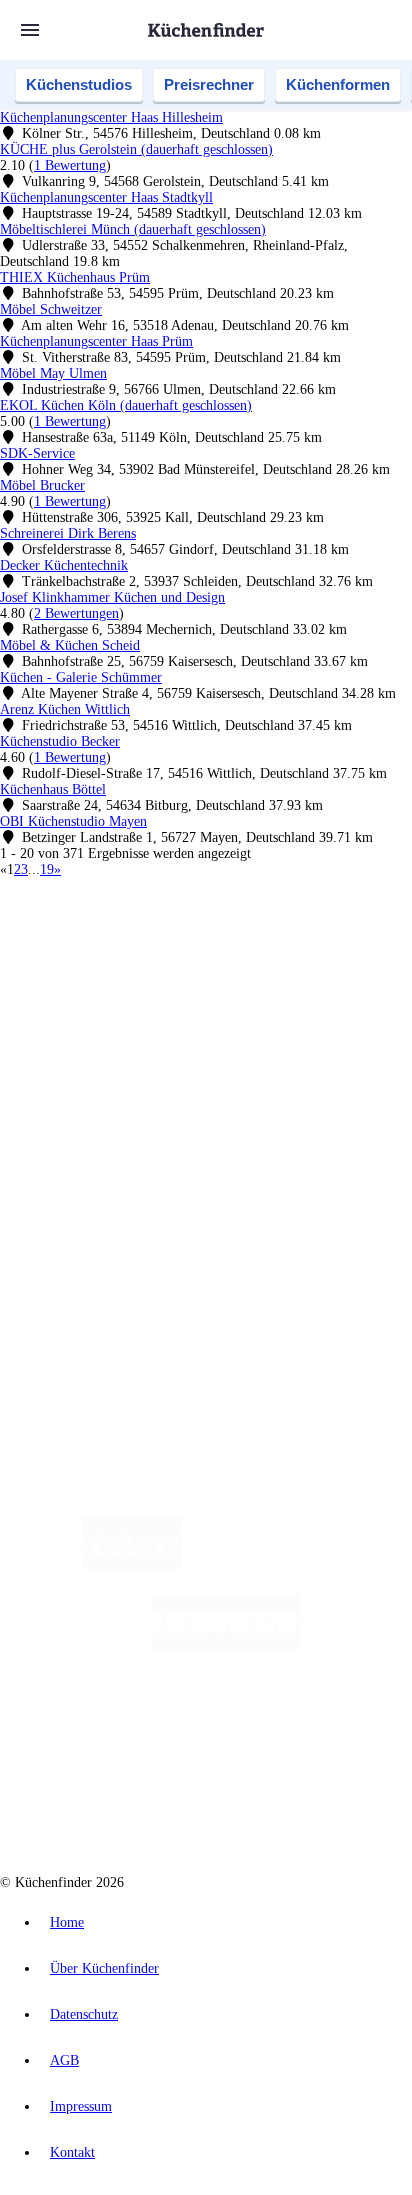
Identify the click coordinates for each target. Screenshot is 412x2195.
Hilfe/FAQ (70, 1138)
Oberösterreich (345, 957)
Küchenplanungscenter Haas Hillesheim (111, 117)
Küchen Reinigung (92, 1090)
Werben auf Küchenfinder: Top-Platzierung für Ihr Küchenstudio (224, 1225)
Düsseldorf (97, 973)
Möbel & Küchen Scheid (70, 645)
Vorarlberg (279, 957)
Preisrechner (209, 84)
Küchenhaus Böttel (53, 789)
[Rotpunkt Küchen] (130, 1805)
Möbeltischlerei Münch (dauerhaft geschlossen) (133, 229)
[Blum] (132, 1565)
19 (47, 869)
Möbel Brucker (42, 485)
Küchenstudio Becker (60, 741)
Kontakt (72, 2152)
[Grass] (298, 1565)
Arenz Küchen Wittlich (65, 709)
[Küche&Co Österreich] (278, 1805)
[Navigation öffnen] (30, 30)
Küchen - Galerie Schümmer (81, 677)
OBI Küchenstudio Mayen (73, 821)
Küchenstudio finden (98, 924)
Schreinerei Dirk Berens (68, 533)
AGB (64, 2060)
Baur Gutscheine (138, 1005)
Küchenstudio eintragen (106, 1241)
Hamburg (174, 957)
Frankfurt (152, 973)
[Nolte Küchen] (326, 1725)
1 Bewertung (70, 165)
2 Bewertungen (76, 613)
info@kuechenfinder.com (71, 1327)
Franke (273, 973)
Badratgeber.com (87, 1154)
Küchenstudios (79, 84)
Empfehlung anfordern (104, 940)
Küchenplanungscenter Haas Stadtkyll (106, 197)
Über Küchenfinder (94, 1122)
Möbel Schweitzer (51, 309)
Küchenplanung (84, 1074)
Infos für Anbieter (91, 1209)
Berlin (131, 957)
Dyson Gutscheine (335, 989)
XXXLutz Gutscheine (233, 989)
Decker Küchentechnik (64, 565)
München (225, 957)
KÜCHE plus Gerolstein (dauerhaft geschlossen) (136, 149)
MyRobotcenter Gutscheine (249, 1005)
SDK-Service (37, 453)
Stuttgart (231, 973)
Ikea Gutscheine (137, 989)
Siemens (316, 973)
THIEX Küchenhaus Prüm (75, 277)
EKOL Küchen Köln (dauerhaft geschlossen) (126, 405)
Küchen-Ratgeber (89, 1106)
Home (67, 1922)
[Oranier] (163, 1725)
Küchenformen (338, 84)
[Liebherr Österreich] (226, 1645)
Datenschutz (84, 2014)
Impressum (81, 2106)
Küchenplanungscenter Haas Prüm (96, 341)
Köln (193, 973)
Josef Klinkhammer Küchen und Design (112, 597)
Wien (52, 973)
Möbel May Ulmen (53, 373)
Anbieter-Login (97, 1257)
